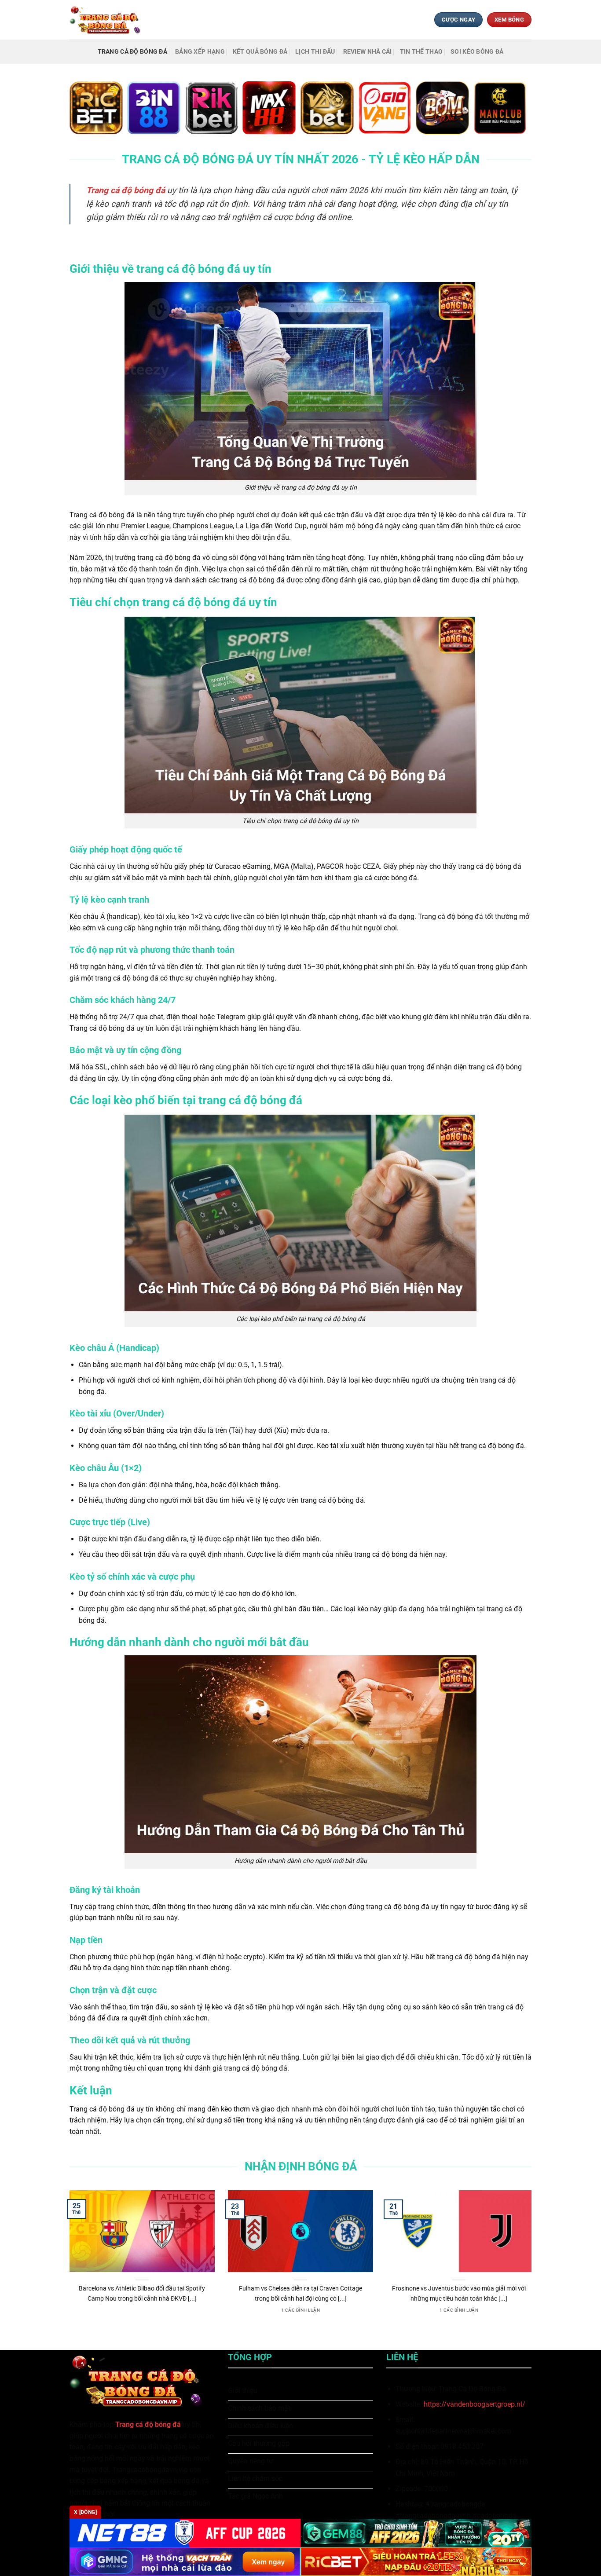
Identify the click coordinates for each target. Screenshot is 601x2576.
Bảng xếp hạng (200, 52)
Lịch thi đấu (315, 52)
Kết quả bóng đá (260, 52)
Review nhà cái (368, 52)
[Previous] (68, 2263)
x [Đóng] (85, 2512)
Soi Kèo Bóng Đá (477, 52)
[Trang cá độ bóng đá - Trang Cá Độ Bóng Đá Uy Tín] (108, 20)
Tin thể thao (421, 52)
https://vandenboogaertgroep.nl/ (475, 2404)
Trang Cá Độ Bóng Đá (132, 52)
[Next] (533, 2263)
